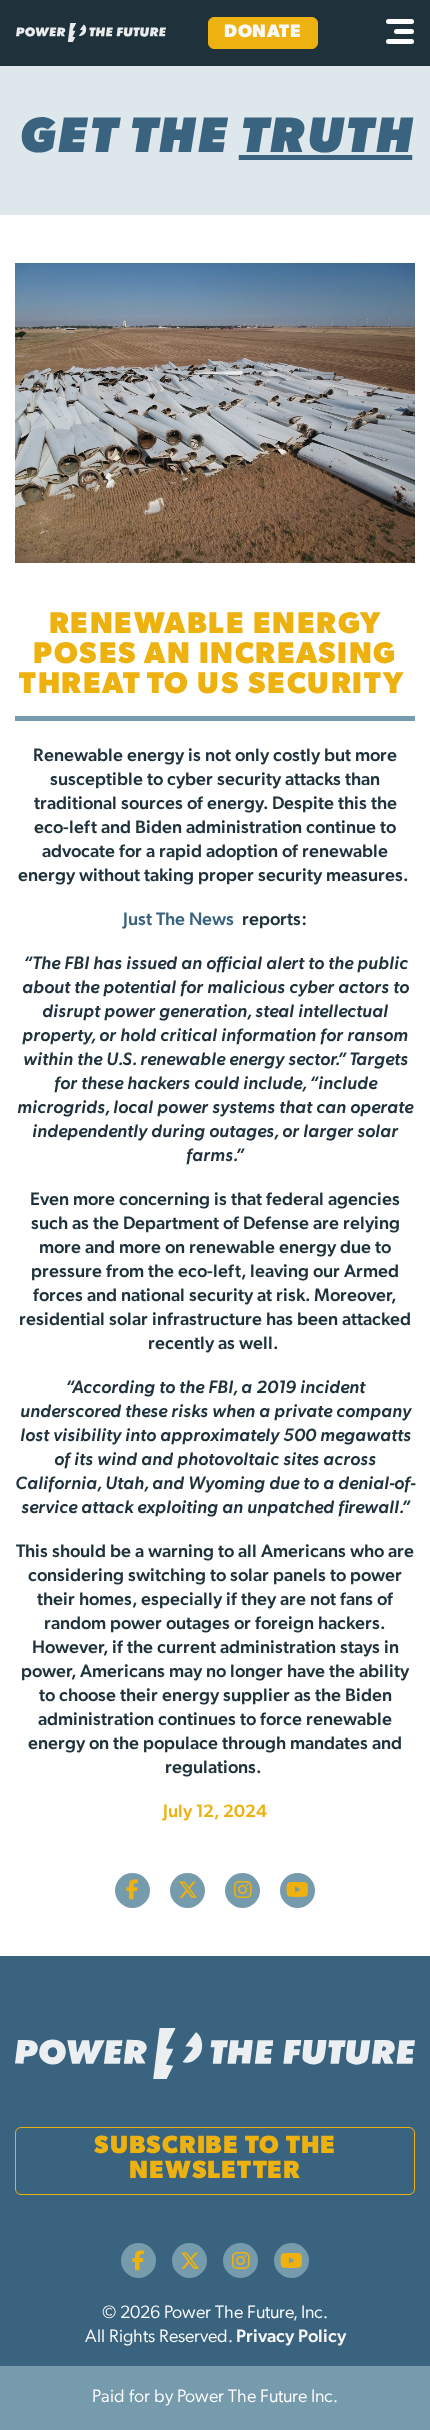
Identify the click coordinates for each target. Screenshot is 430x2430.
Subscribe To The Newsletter (215, 2159)
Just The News (180, 921)
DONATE (262, 33)
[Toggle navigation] (400, 33)
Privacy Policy (291, 2338)
